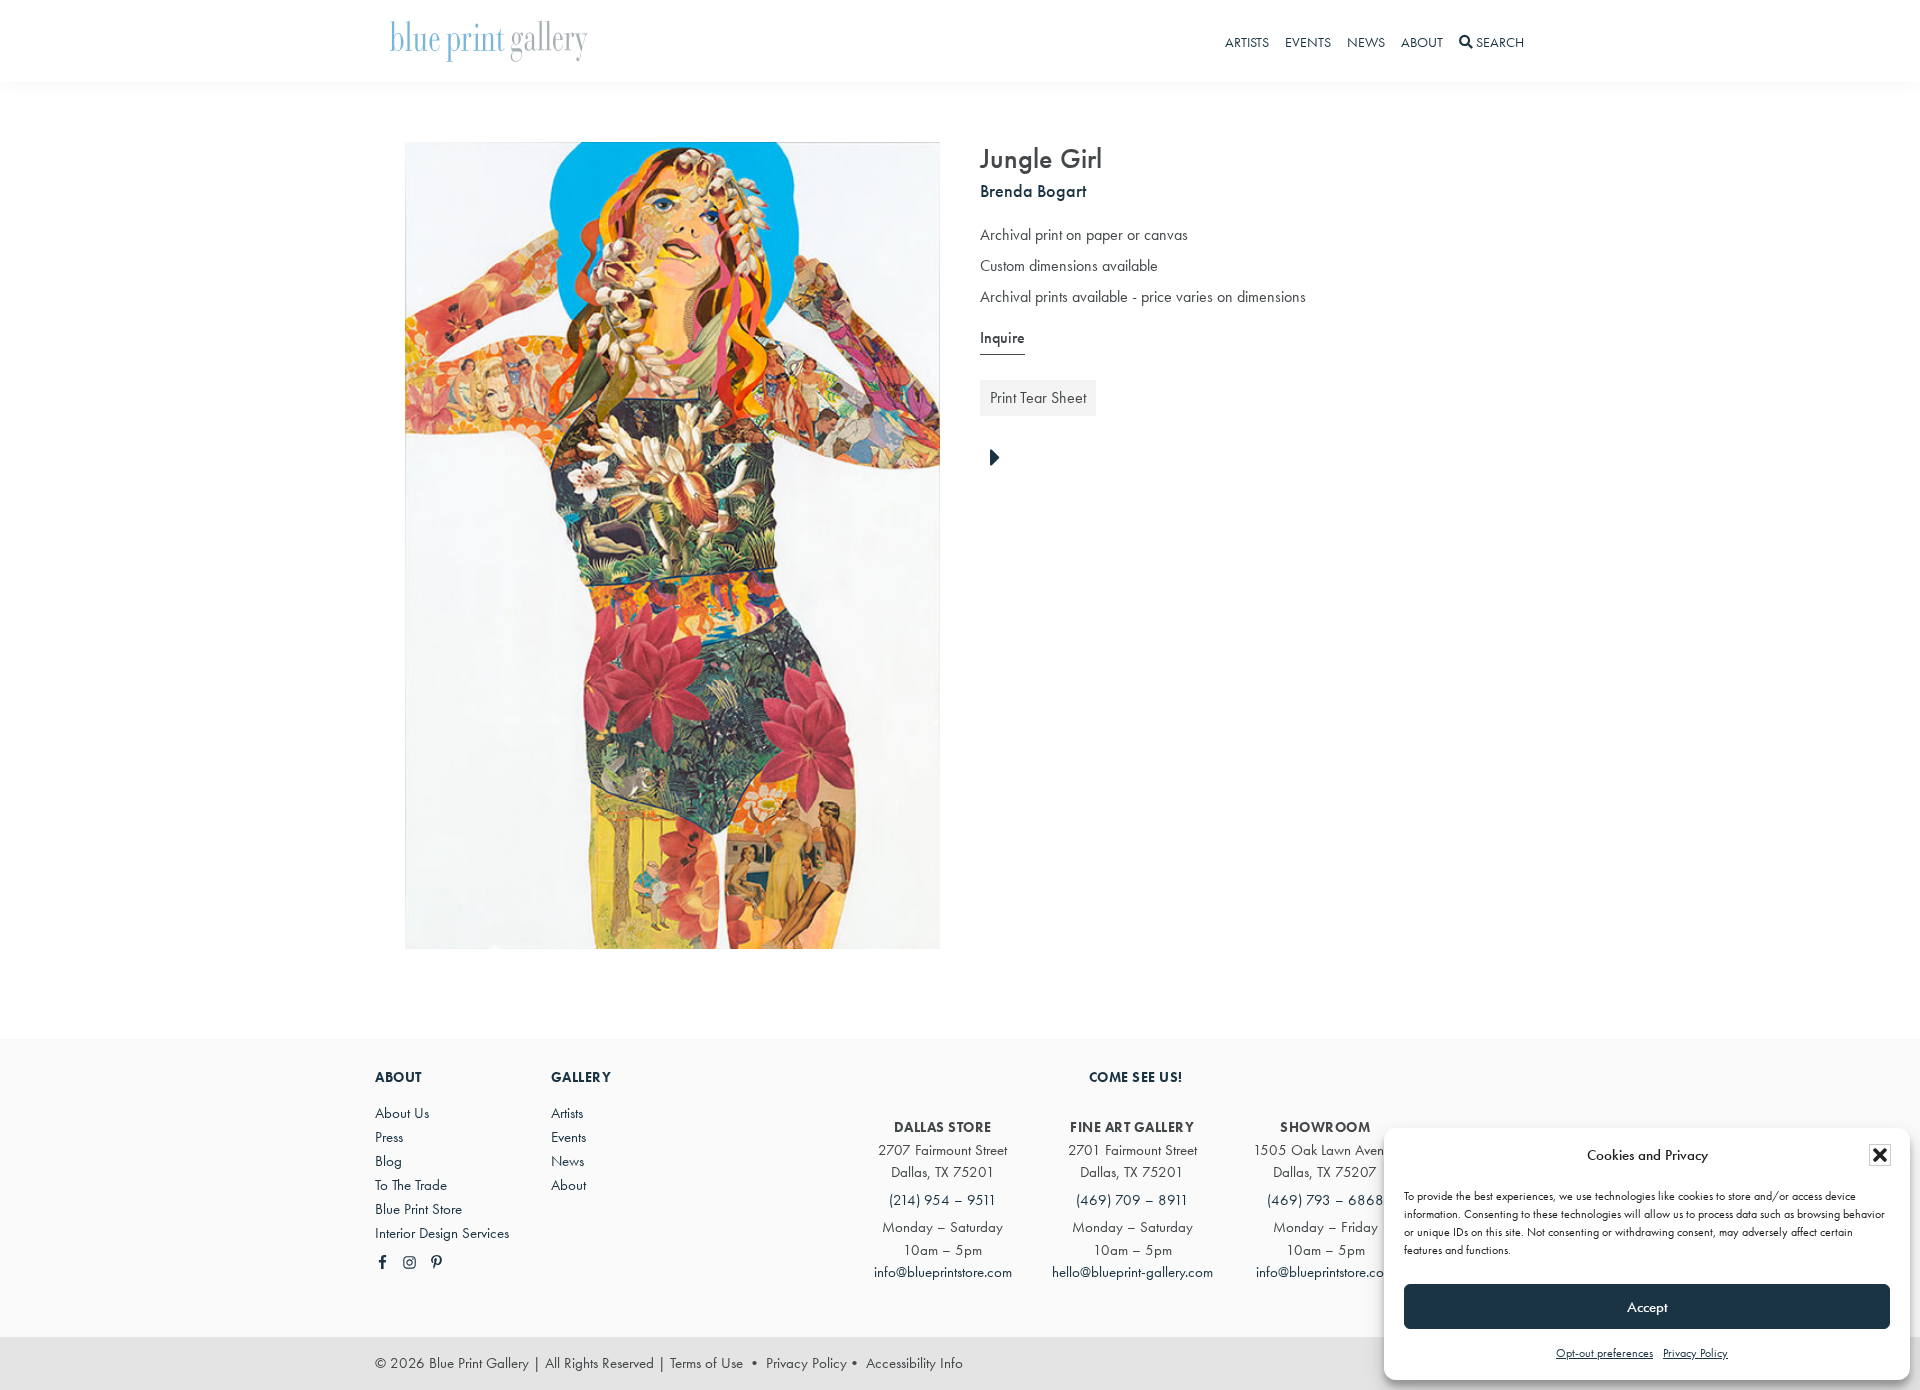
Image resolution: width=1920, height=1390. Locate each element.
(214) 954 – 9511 (943, 1200)
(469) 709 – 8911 (1132, 1200)
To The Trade (411, 1185)
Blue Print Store (418, 1209)
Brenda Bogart (1033, 190)
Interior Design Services (442, 1233)
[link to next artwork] (1000, 459)
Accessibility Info (914, 1363)
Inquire (1002, 337)
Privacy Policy (1695, 1353)
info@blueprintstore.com (943, 1272)
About (568, 1185)
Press (389, 1137)
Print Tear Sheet (1038, 397)
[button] (1880, 1155)
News (567, 1161)
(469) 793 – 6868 (1325, 1200)
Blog (388, 1161)
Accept (1647, 1307)
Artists (567, 1113)
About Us (402, 1113)
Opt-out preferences (1604, 1353)
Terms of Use (706, 1363)
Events (568, 1137)
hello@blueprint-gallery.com (1132, 1272)
